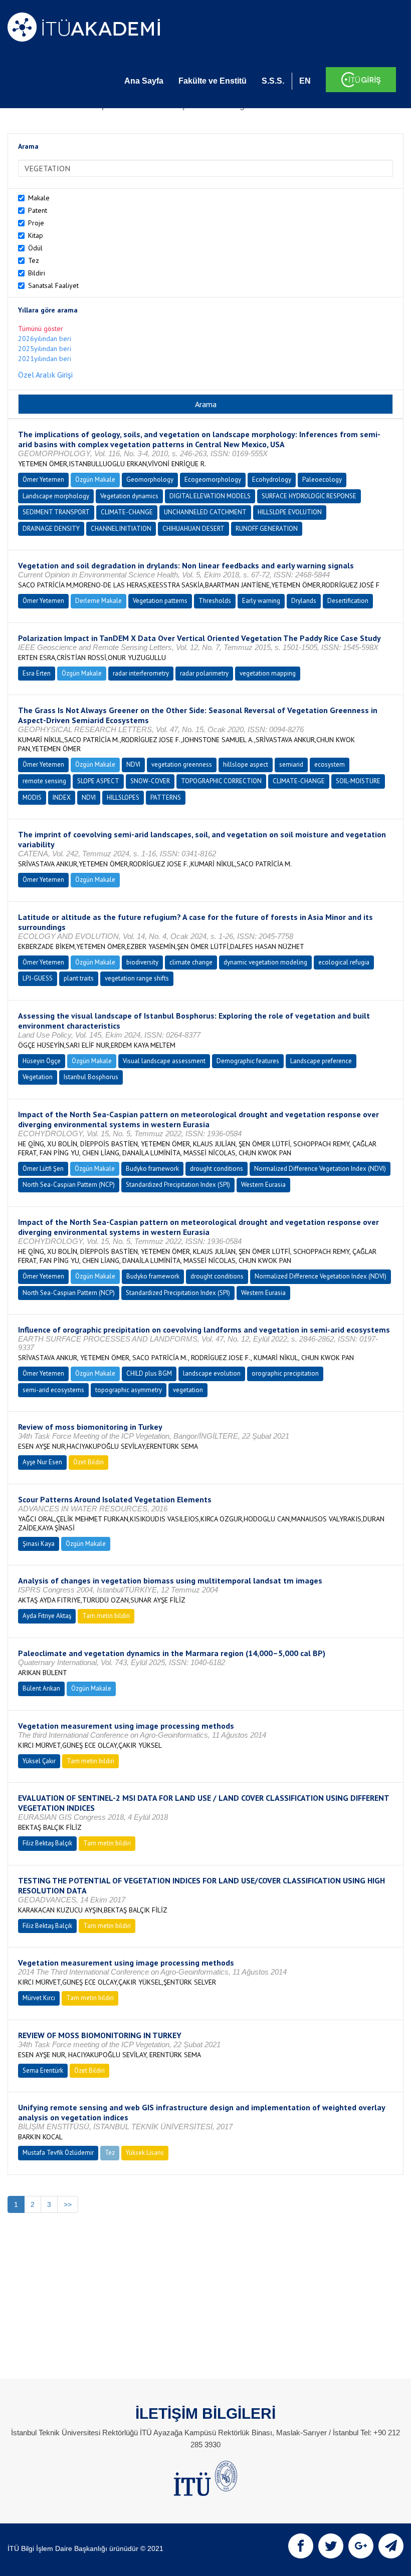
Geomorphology (150, 479)
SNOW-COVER (150, 781)
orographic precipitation (285, 1373)
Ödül (35, 248)
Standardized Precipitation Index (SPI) (178, 1185)
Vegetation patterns (160, 601)
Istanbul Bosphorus (91, 1077)
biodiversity (142, 962)
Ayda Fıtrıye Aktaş (47, 1616)
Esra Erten (37, 673)
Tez (34, 260)
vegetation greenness (182, 764)
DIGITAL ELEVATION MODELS (210, 496)
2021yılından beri (45, 359)
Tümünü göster (41, 329)
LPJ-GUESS (38, 978)
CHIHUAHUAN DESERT (193, 529)
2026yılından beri (45, 339)
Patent (38, 210)
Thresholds (215, 601)
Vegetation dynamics (129, 496)
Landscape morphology (56, 496)
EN (305, 81)
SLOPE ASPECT (98, 781)
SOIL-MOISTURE (358, 781)
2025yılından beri (45, 349)
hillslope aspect (246, 764)
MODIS (32, 797)
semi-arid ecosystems (53, 1390)
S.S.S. (273, 81)
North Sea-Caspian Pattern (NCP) (69, 1185)
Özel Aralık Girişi (45, 375)
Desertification (348, 601)
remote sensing (44, 781)
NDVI (133, 764)
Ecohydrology (272, 479)
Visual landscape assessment (164, 1061)
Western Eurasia (263, 1185)
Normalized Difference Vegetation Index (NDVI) (320, 1169)
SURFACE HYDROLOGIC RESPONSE (309, 496)
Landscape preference (321, 1061)
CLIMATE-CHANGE (127, 512)
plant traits (79, 978)
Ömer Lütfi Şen (43, 1169)
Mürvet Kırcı (39, 1998)
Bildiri (37, 273)
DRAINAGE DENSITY (51, 529)
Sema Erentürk (43, 2070)
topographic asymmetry (129, 1390)
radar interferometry (141, 673)
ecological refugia (344, 962)
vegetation (188, 1390)
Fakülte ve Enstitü (213, 81)
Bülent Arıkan (41, 1688)
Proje (36, 223)
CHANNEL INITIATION (121, 529)
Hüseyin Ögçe (42, 1061)
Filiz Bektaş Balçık (47, 1843)
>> (68, 2204)
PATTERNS (166, 797)
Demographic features (248, 1061)
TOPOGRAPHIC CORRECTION (221, 781)
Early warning (261, 601)
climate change (191, 962)
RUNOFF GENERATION (267, 529)
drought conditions (217, 1169)
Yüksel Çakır (39, 1761)
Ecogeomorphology (213, 479)
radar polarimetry (204, 673)
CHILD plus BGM (149, 1373)
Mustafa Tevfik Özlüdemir (58, 2153)
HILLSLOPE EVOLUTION (290, 512)
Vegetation (38, 1077)
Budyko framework (152, 1169)
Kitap (36, 235)
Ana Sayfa (144, 81)
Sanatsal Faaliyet (53, 285)
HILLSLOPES (123, 797)
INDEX (62, 797)
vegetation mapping (268, 673)
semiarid (291, 764)
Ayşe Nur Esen (42, 1462)
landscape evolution (212, 1373)
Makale (39, 198)
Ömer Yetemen (43, 479)
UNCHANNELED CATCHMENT (205, 512)
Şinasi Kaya (39, 1544)
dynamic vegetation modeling (265, 962)
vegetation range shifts (137, 978)
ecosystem (330, 764)
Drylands (304, 601)
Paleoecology (322, 479)
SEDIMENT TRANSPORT (56, 512)
